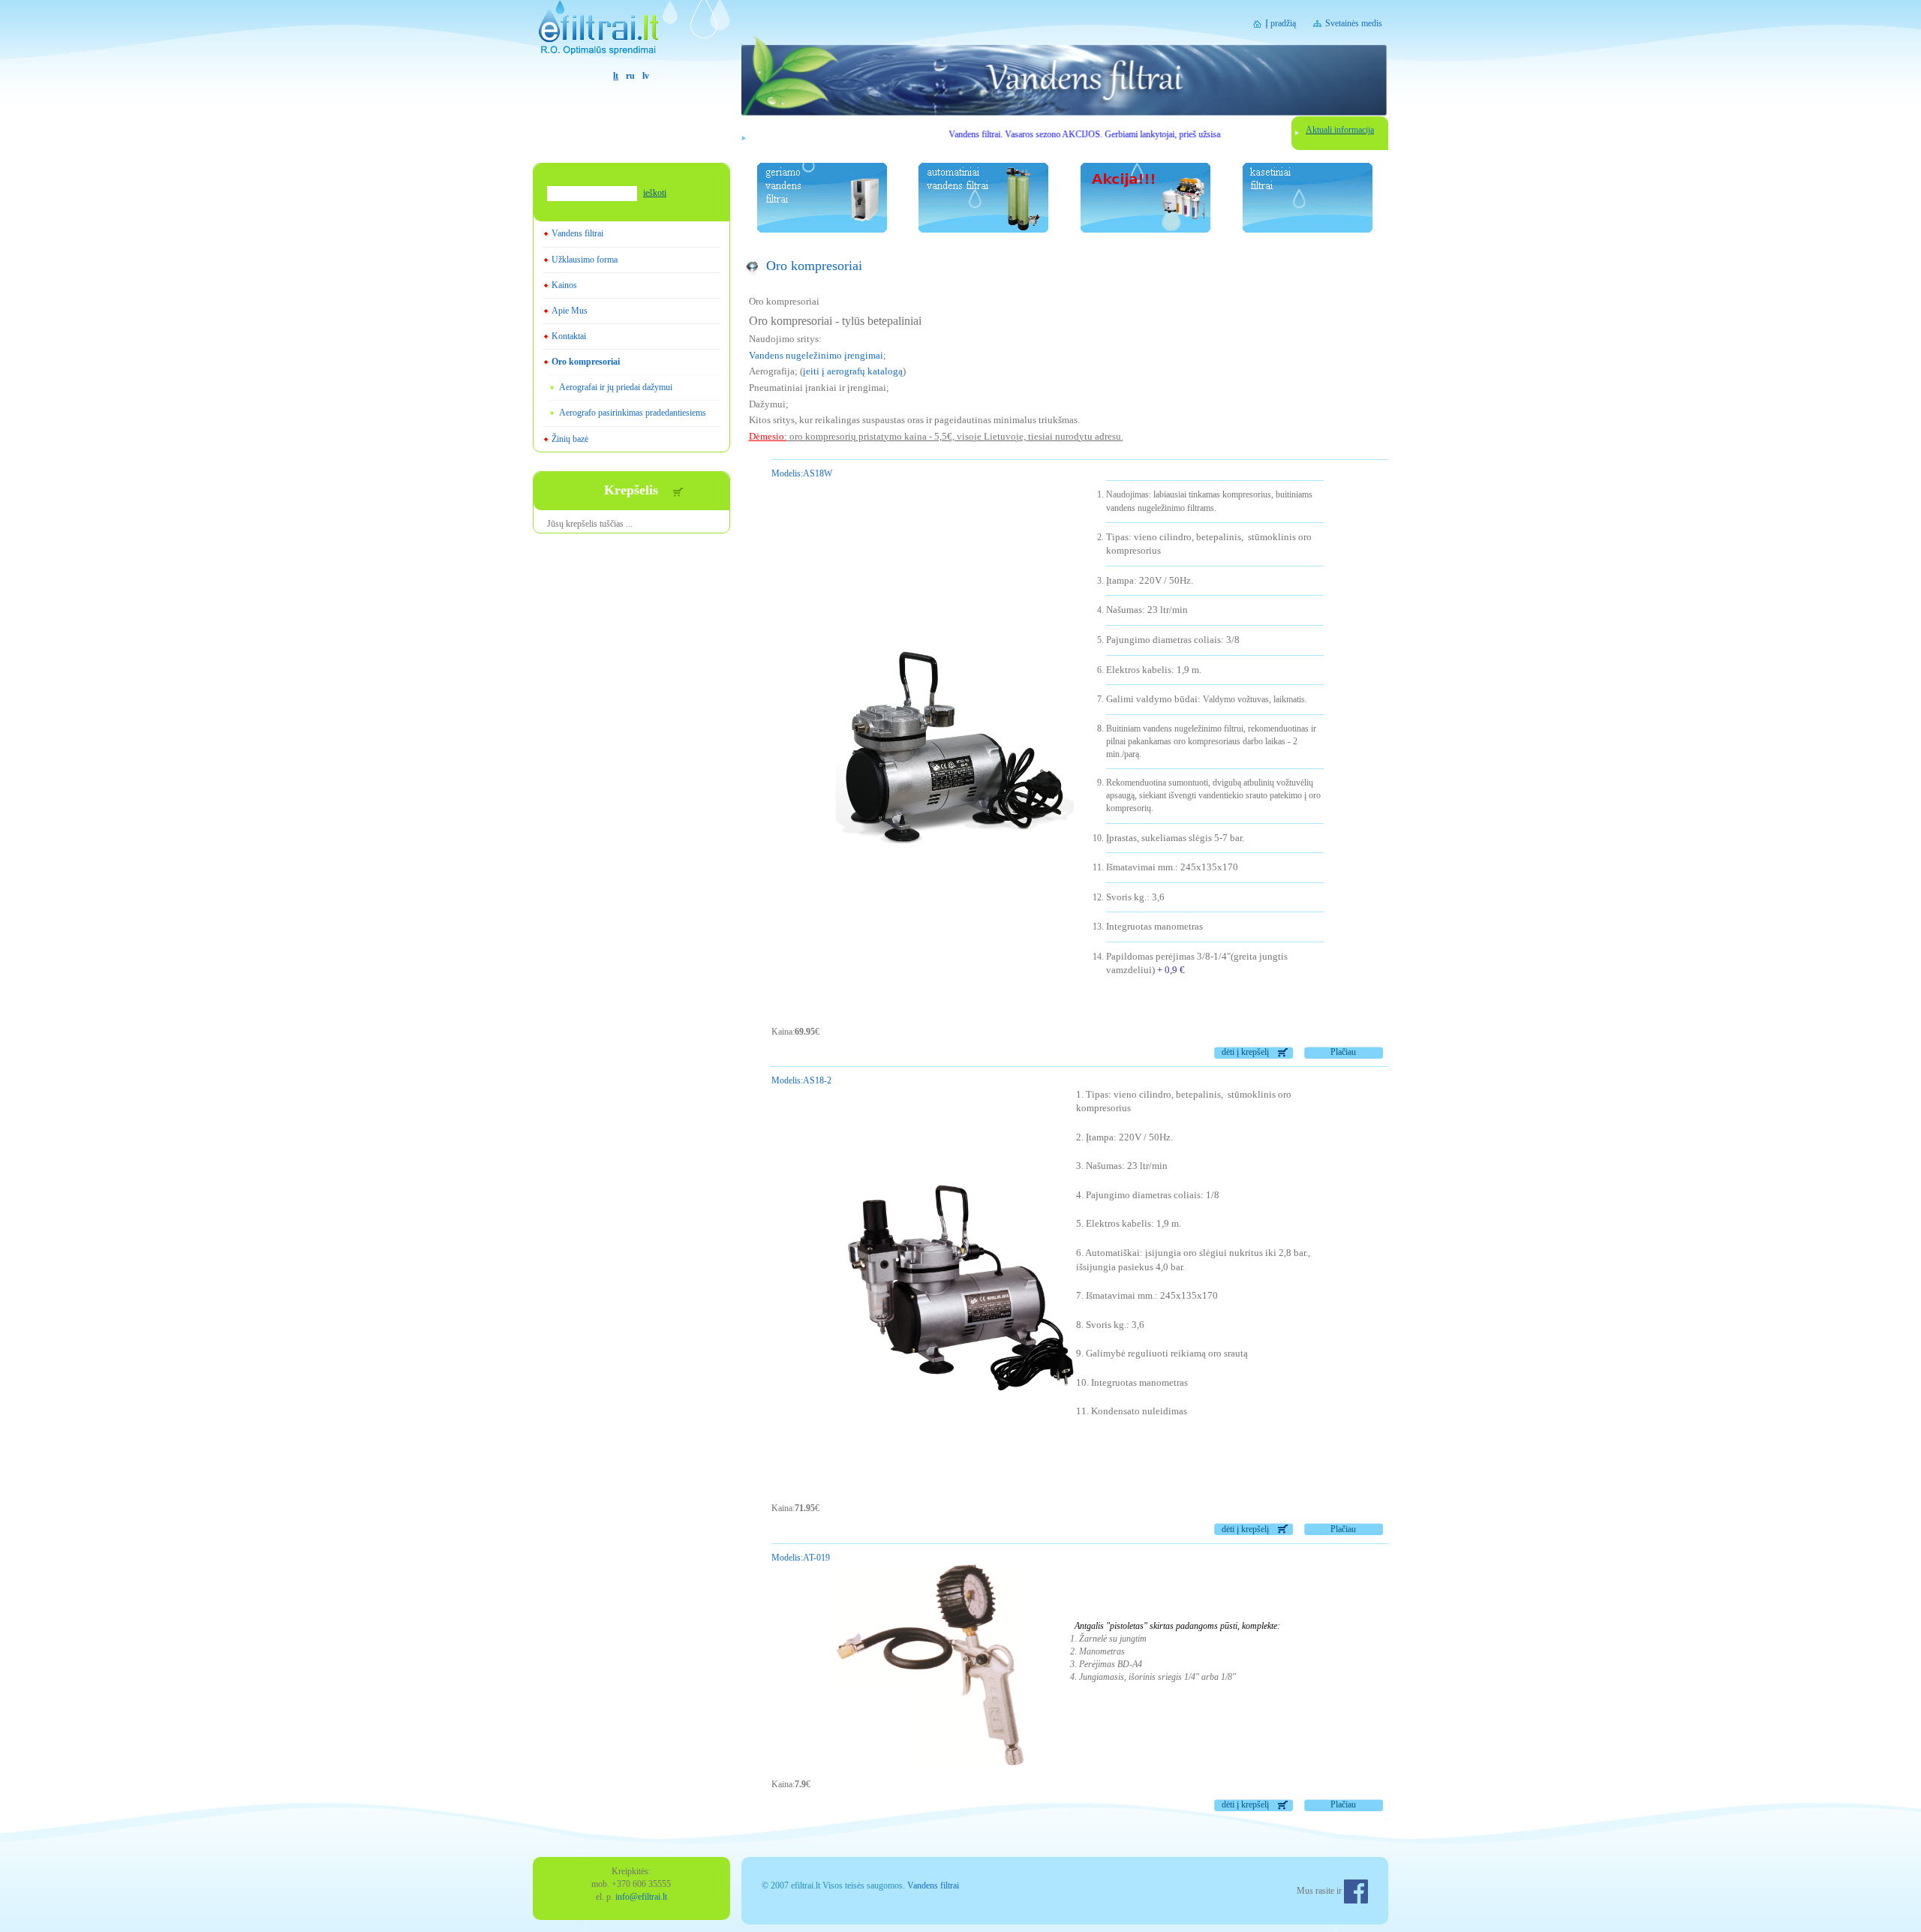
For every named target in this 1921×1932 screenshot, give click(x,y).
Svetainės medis (1354, 23)
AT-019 (801, 1558)
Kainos (564, 285)
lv (646, 76)
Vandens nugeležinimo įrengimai (816, 355)
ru (630, 76)
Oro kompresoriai (586, 362)
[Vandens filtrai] (631, 35)
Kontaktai (569, 336)
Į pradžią (1281, 23)
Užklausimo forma (585, 260)
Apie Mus (570, 311)
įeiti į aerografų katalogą (853, 371)
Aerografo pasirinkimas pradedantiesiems (633, 413)
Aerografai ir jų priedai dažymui (616, 387)
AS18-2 (801, 1080)
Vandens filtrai (577, 233)
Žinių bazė (570, 439)
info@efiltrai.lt (641, 1897)
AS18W (802, 473)
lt (616, 76)
